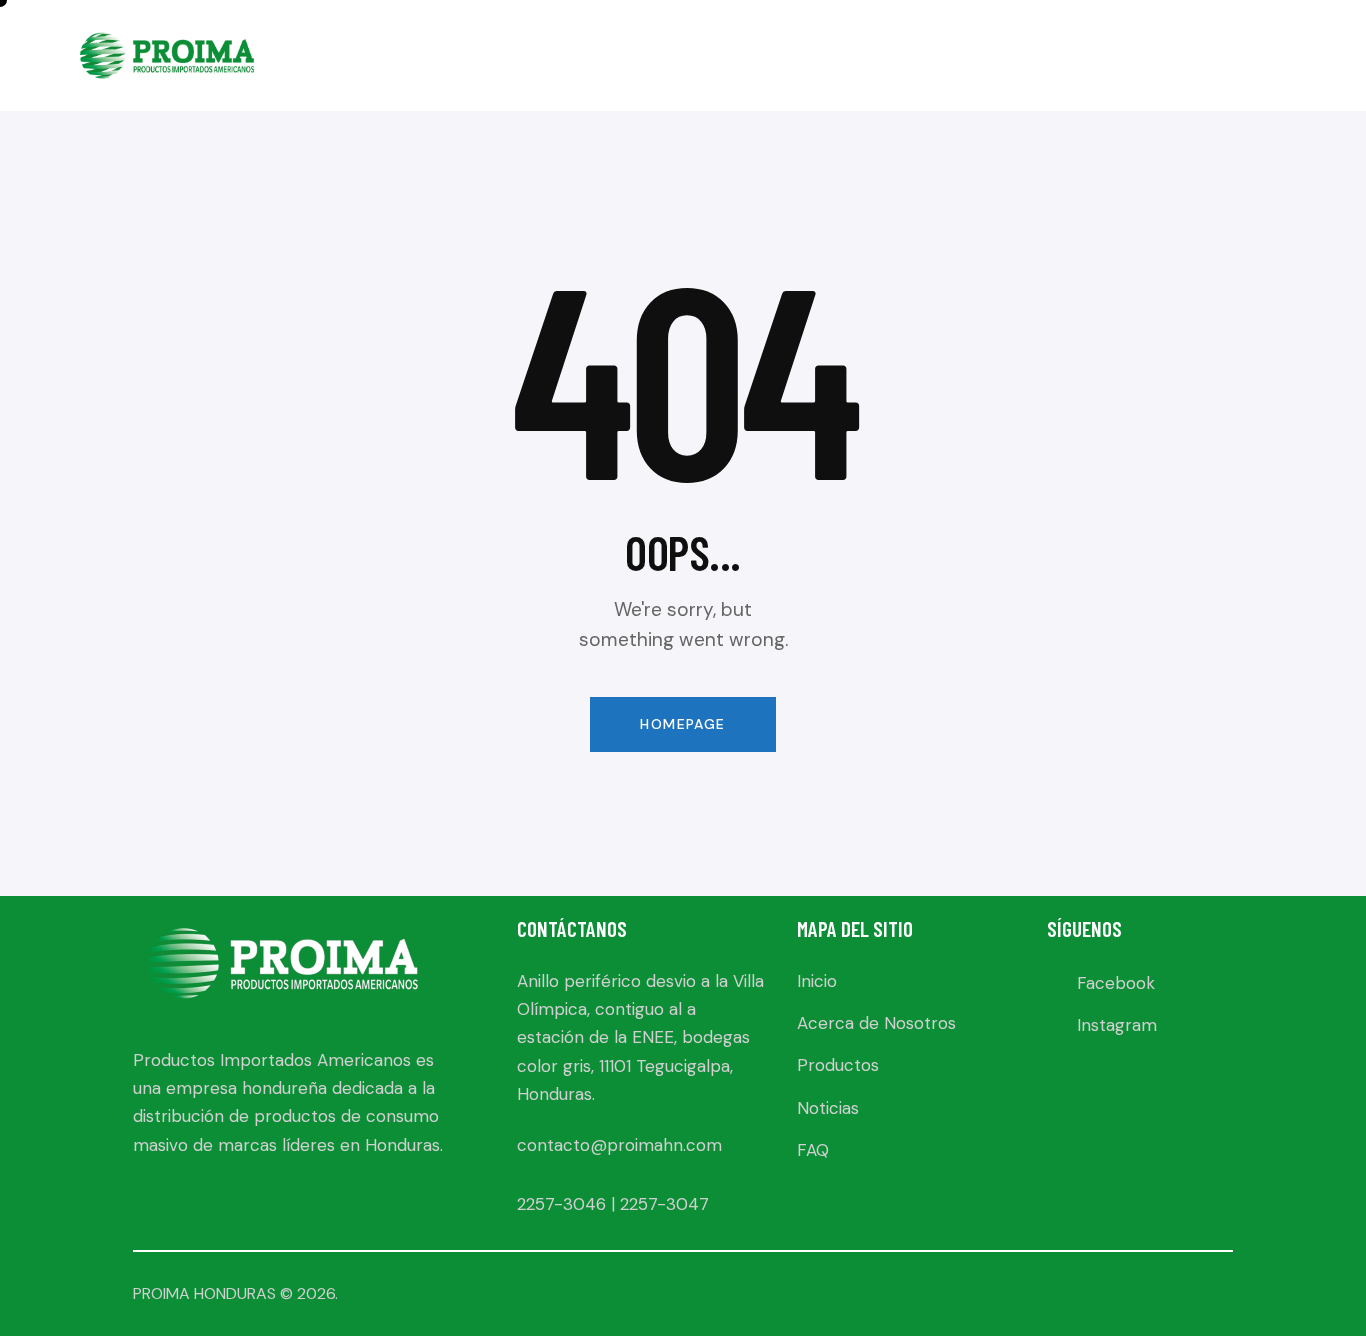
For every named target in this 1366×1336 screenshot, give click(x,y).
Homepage (682, 724)
